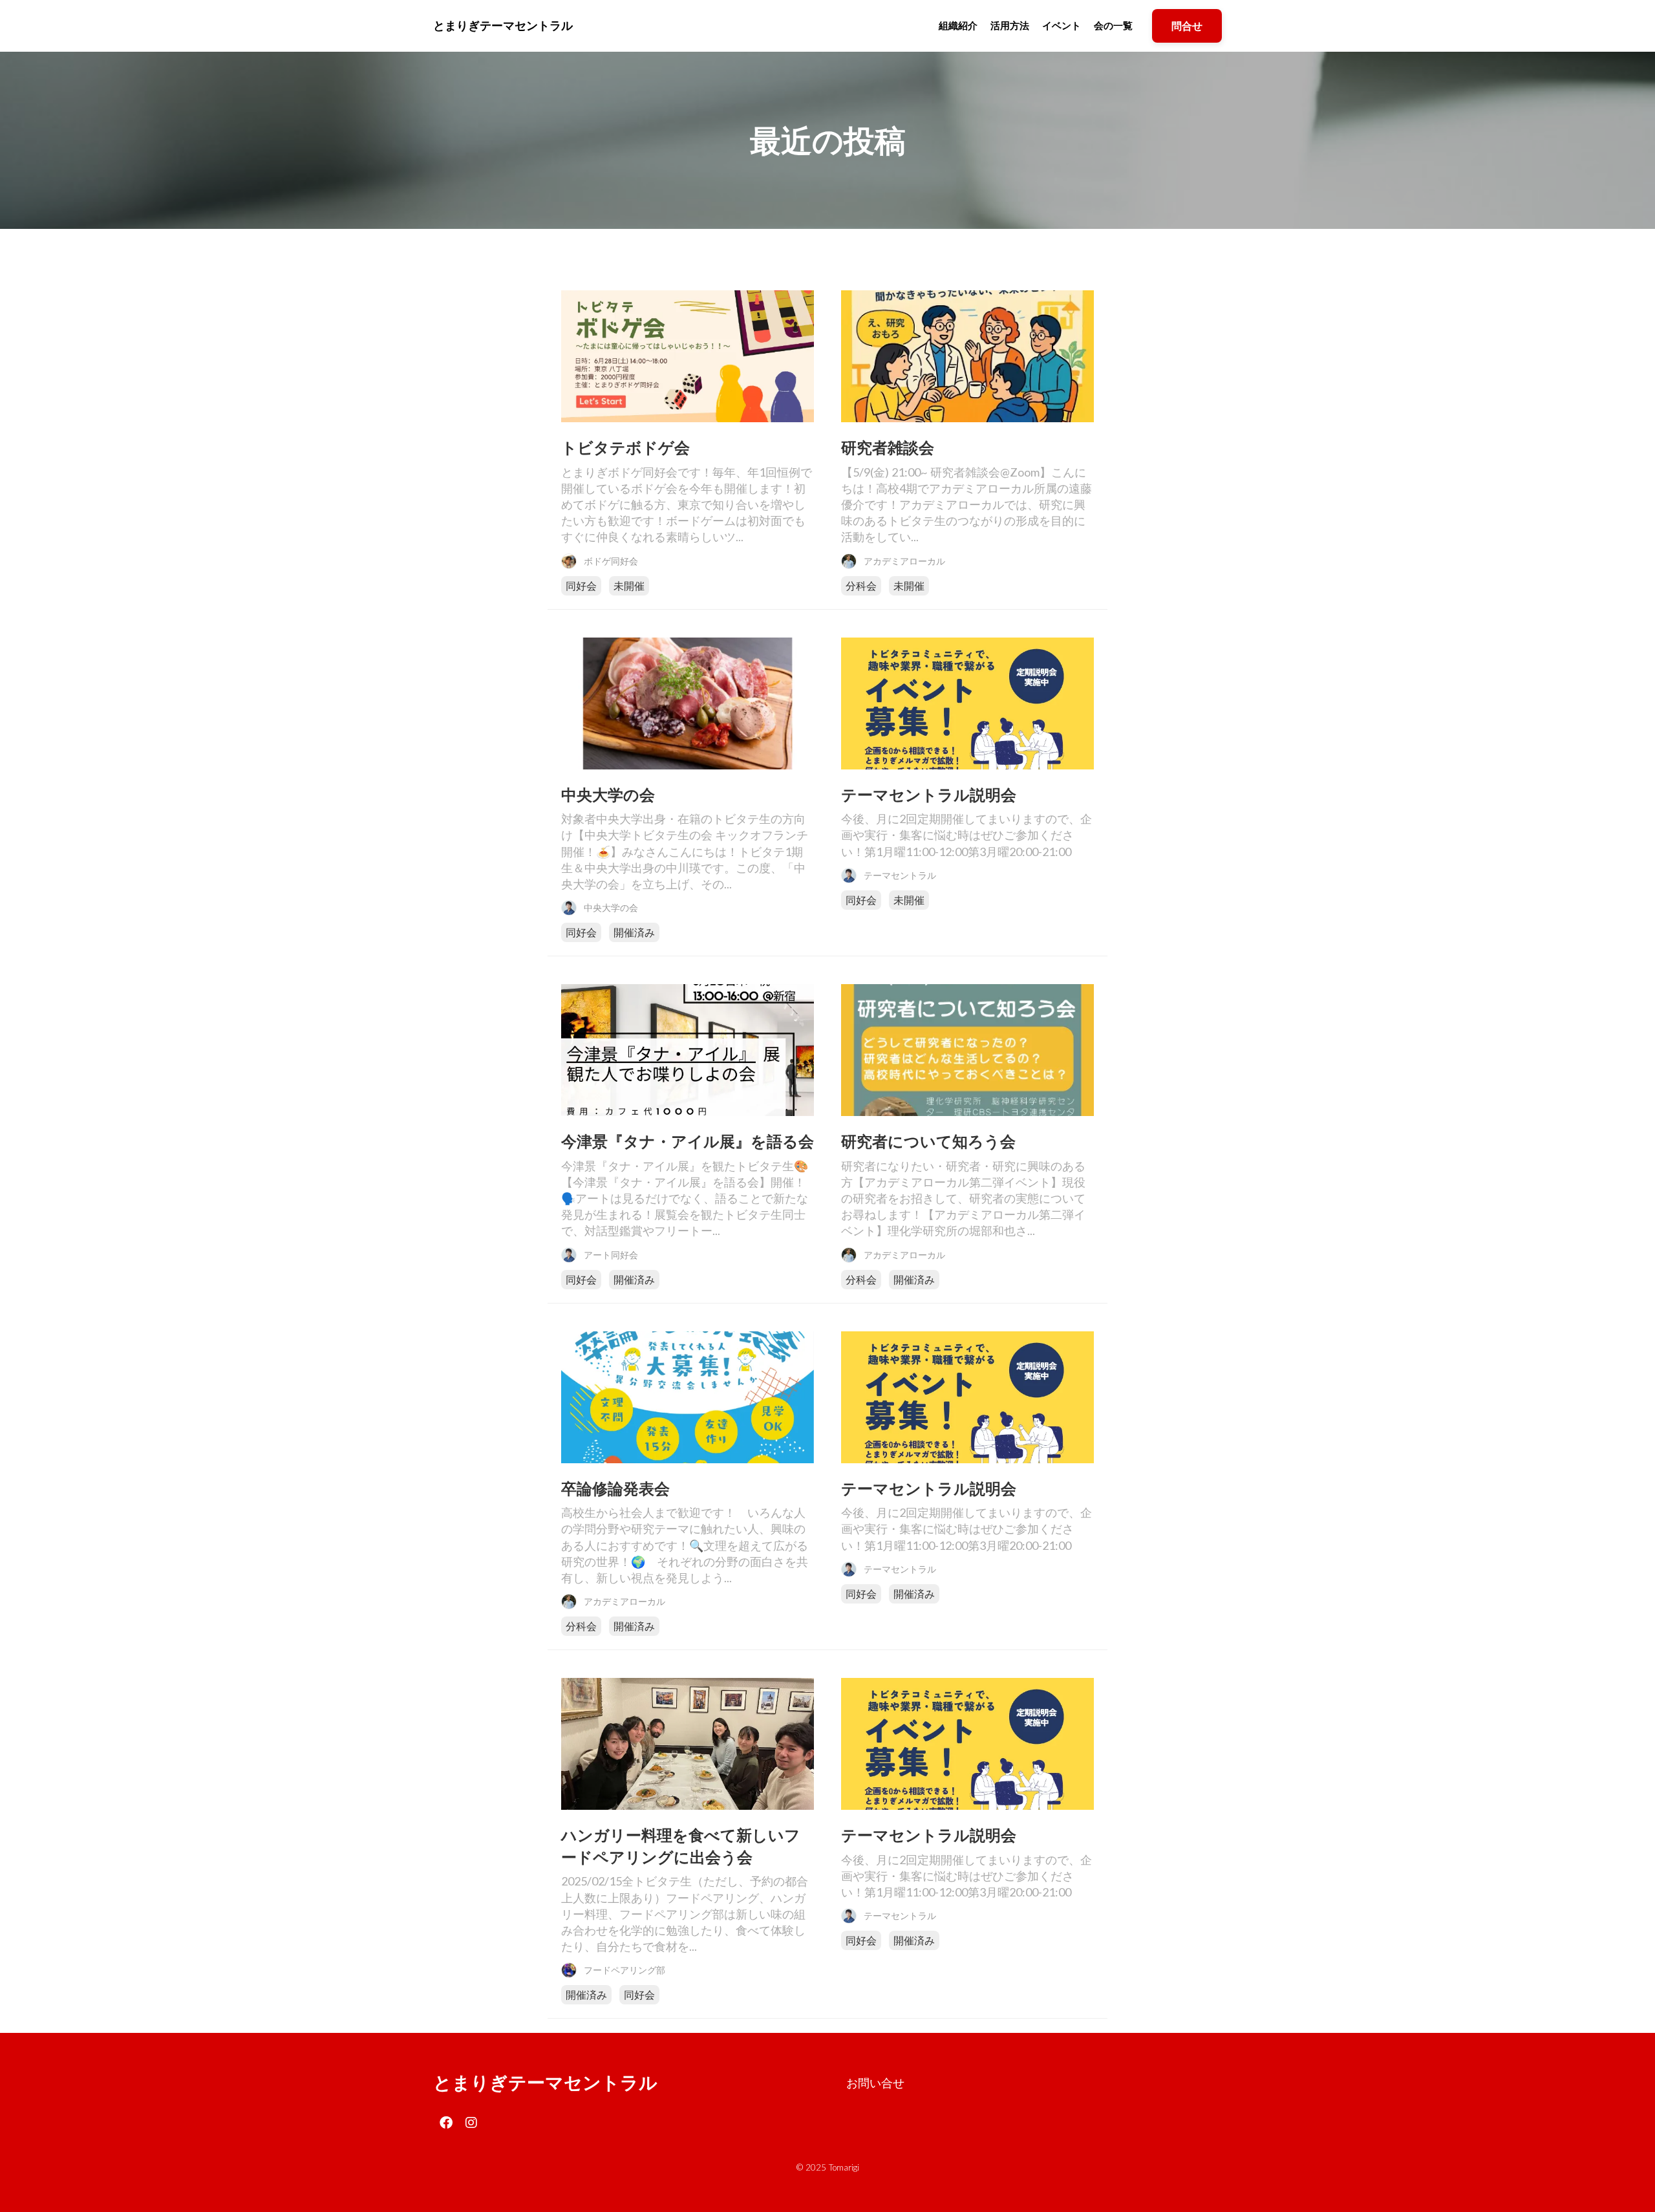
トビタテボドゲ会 (625, 447)
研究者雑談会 (888, 447)
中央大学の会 (608, 794)
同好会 (581, 585)
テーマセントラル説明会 (929, 794)
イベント (1062, 25)
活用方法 (1010, 25)
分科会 (861, 585)
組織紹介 (958, 25)
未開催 (629, 585)
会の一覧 (1113, 25)
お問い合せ (875, 2083)
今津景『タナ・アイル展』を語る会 (688, 1141)
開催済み (634, 932)
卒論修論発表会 (615, 1488)
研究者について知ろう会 (928, 1141)
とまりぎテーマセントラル (545, 2082)
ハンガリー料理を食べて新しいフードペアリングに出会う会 (681, 1846)
